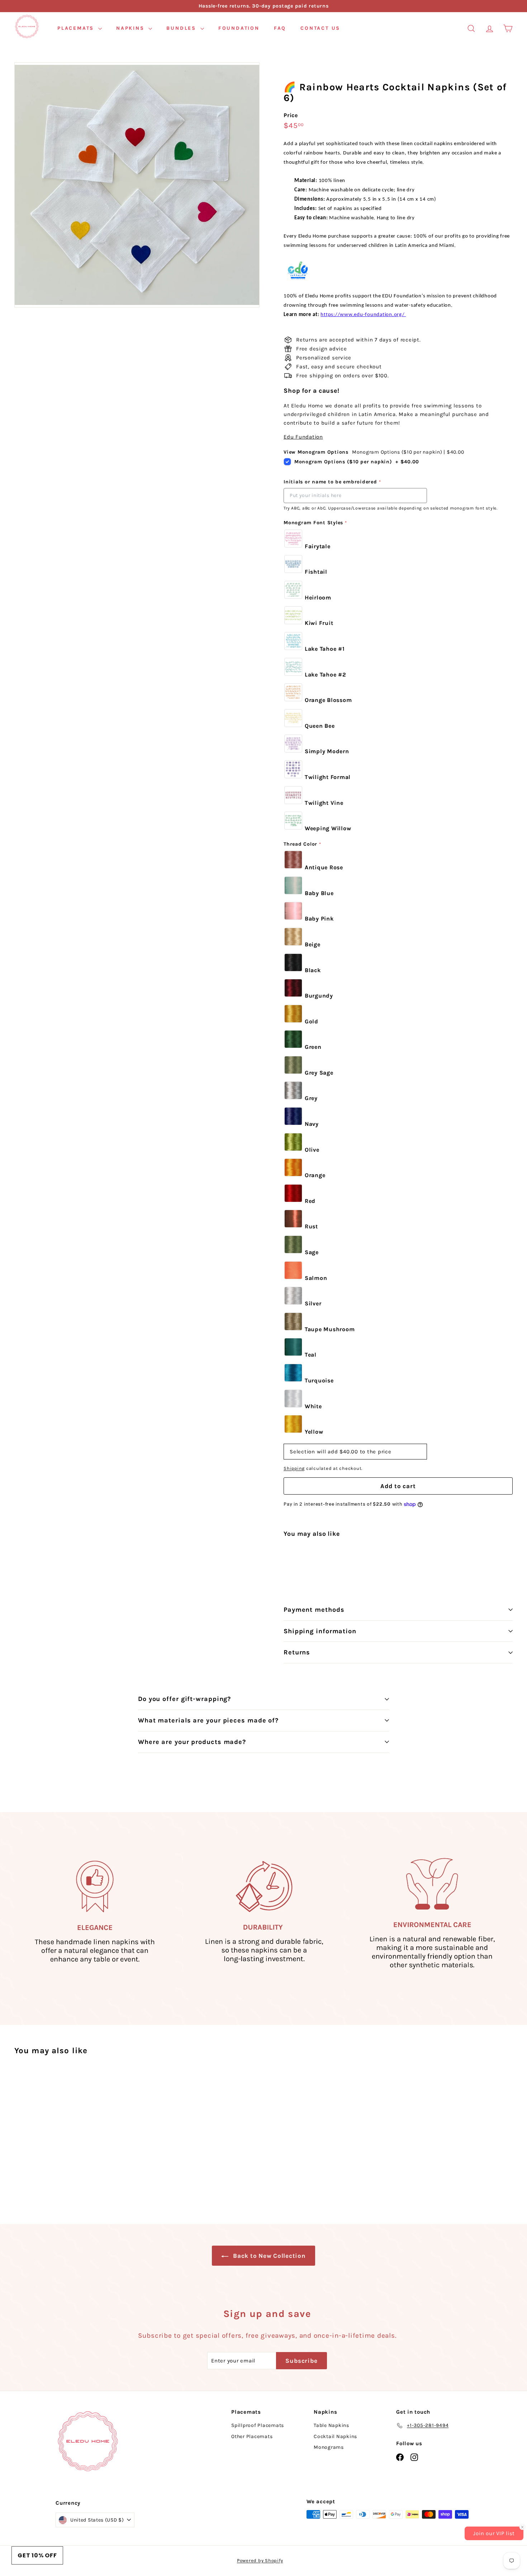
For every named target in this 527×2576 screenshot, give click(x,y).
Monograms (329, 2447)
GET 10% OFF (37, 2555)
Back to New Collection (268, 2256)
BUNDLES (182, 28)
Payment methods (314, 1610)
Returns (297, 1652)
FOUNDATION (239, 28)
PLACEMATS (77, 28)
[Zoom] (137, 185)
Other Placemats (252, 2436)
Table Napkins (331, 2425)
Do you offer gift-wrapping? (184, 1699)
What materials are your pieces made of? (208, 1720)
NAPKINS (131, 28)
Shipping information (320, 1631)
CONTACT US (320, 28)
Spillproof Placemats (258, 2425)
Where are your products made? (192, 1742)
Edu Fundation (303, 437)
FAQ (280, 28)
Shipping (294, 1468)
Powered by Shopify (260, 2560)
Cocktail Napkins (335, 2436)
